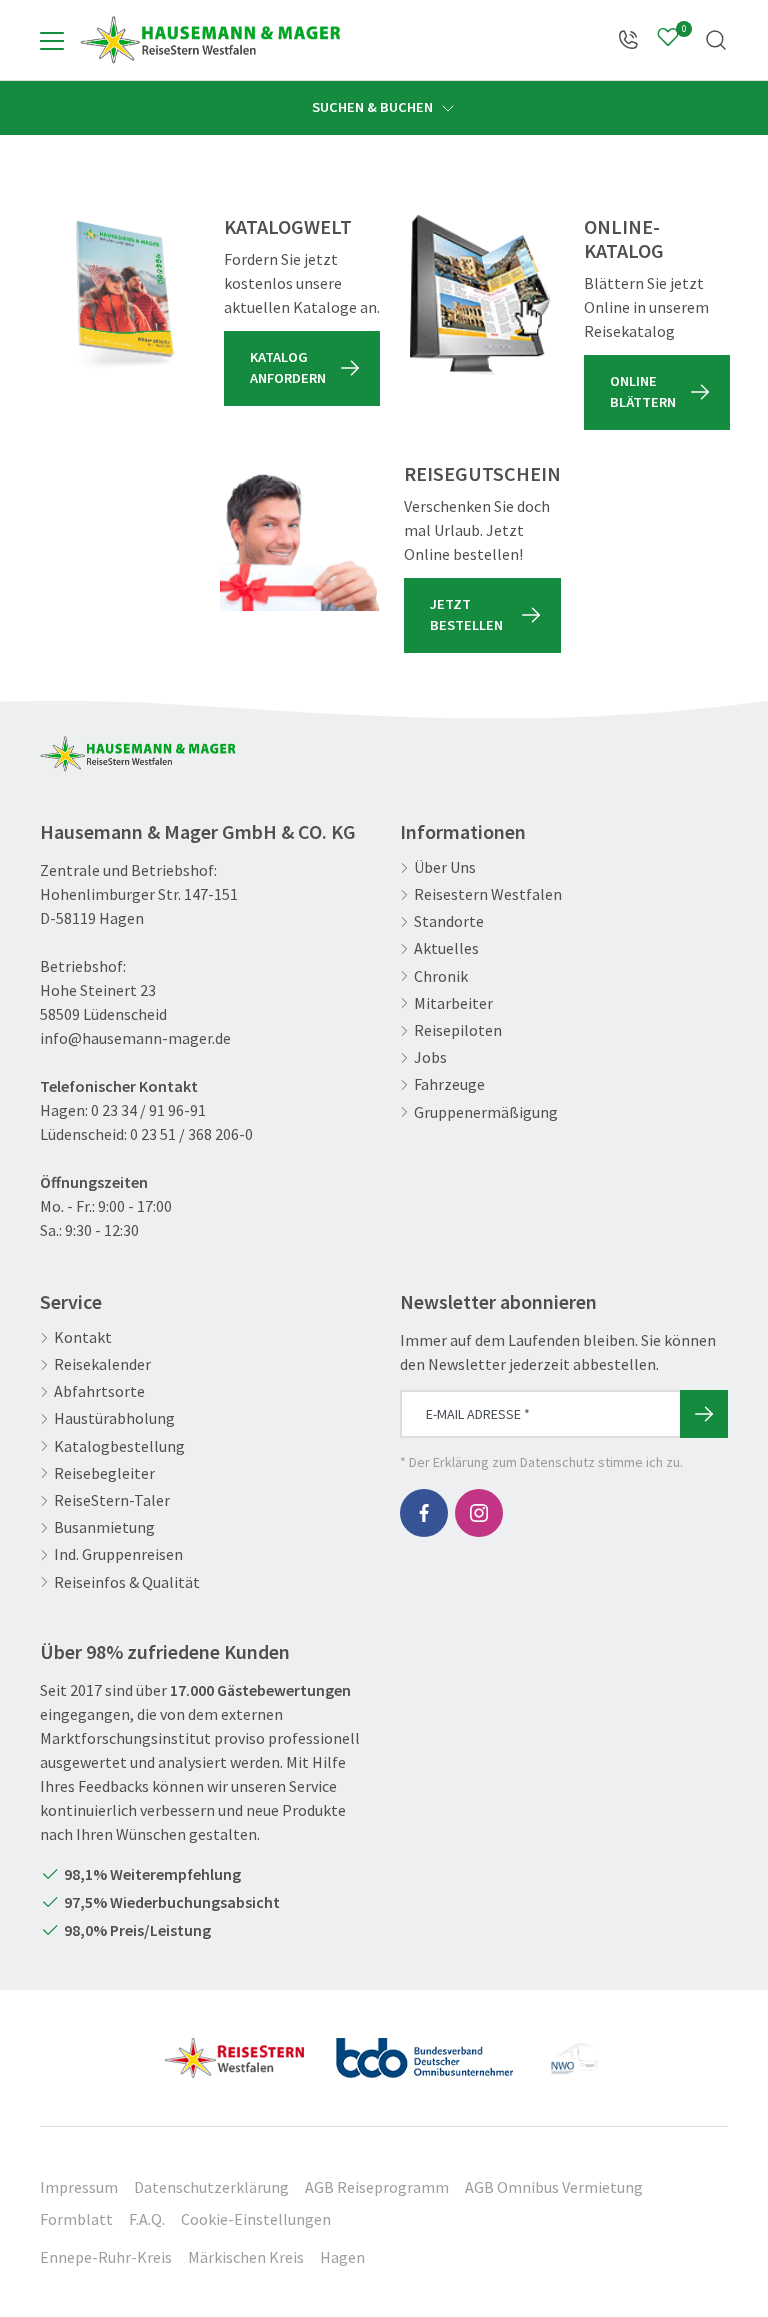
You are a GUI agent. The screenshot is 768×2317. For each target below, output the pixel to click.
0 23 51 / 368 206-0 (191, 1134)
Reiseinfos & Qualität (127, 1582)
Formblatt (76, 2219)
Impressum (79, 2187)
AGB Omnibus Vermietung (554, 2187)
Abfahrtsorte (99, 1391)
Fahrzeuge (449, 1084)
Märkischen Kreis (246, 2257)
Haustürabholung (114, 1418)
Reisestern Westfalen (488, 894)
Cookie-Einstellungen (256, 2219)
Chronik (441, 976)
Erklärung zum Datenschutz (514, 1462)
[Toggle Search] (716, 40)
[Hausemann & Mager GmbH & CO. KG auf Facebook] (424, 1513)
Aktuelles (446, 948)
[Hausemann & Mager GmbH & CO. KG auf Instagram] (479, 1513)
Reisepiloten (458, 1030)
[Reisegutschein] (300, 542)
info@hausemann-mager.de (135, 1038)
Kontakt (83, 1337)
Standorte (449, 921)
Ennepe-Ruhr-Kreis (106, 2257)
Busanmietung (104, 1527)
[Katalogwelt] (120, 295)
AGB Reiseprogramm (377, 2187)
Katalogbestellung (119, 1446)
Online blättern (643, 392)
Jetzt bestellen (466, 615)
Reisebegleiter (104, 1473)
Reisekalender (102, 1364)
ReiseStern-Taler (112, 1500)
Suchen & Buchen (374, 107)
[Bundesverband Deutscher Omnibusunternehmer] (424, 2050)
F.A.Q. (147, 2219)
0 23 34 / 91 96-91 (148, 1110)
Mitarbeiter (453, 1003)
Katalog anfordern (288, 368)
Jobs (430, 1057)
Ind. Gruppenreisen (118, 1554)
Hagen (342, 2257)
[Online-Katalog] (480, 295)
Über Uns (445, 867)
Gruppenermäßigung (486, 1112)
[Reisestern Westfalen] (234, 2050)
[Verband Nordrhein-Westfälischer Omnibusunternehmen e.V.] (574, 2050)
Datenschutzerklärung (211, 2187)
